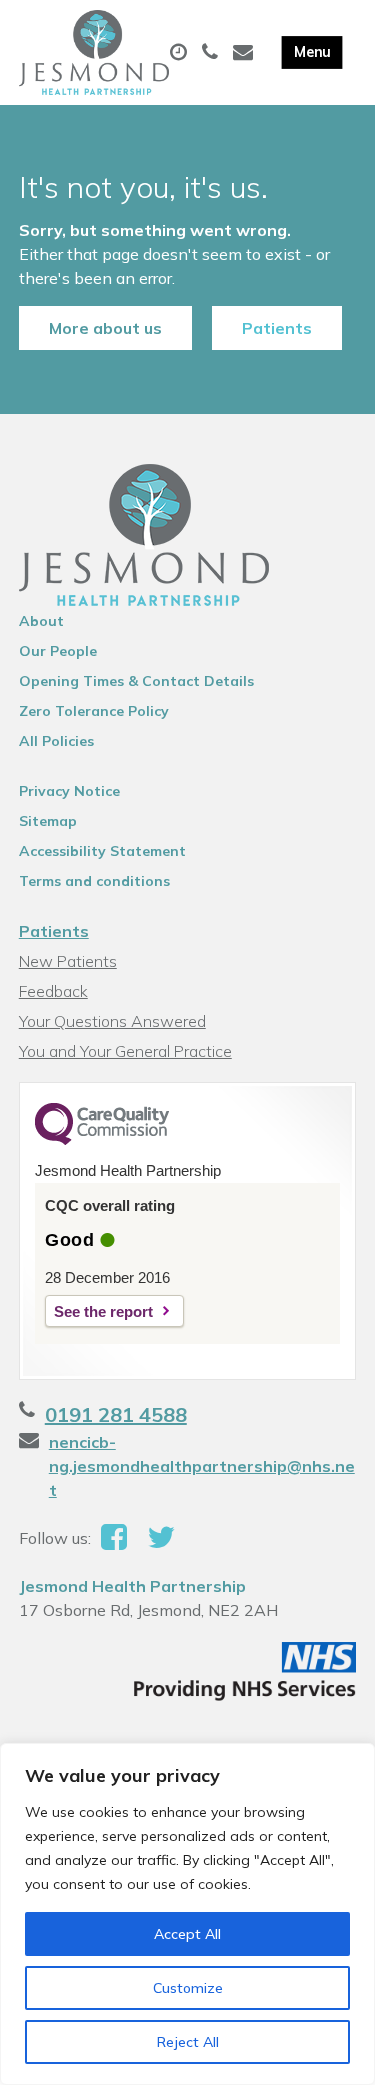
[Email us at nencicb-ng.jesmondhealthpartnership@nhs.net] (245, 53)
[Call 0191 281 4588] (212, 53)
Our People (58, 651)
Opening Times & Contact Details (136, 681)
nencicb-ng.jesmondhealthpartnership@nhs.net (202, 1466)
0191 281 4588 (116, 1414)
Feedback (53, 991)
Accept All (187, 1934)
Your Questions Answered (112, 1021)
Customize (188, 1988)
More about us (105, 328)
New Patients (68, 961)
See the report (103, 1311)
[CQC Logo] (102, 1140)
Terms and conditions (94, 881)
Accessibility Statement (102, 851)
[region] (187, 1914)
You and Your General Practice (125, 1051)
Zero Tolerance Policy (94, 711)
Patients (277, 328)
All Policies (56, 741)
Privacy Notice (69, 791)
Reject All (188, 2042)
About (41, 621)
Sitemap (48, 821)
